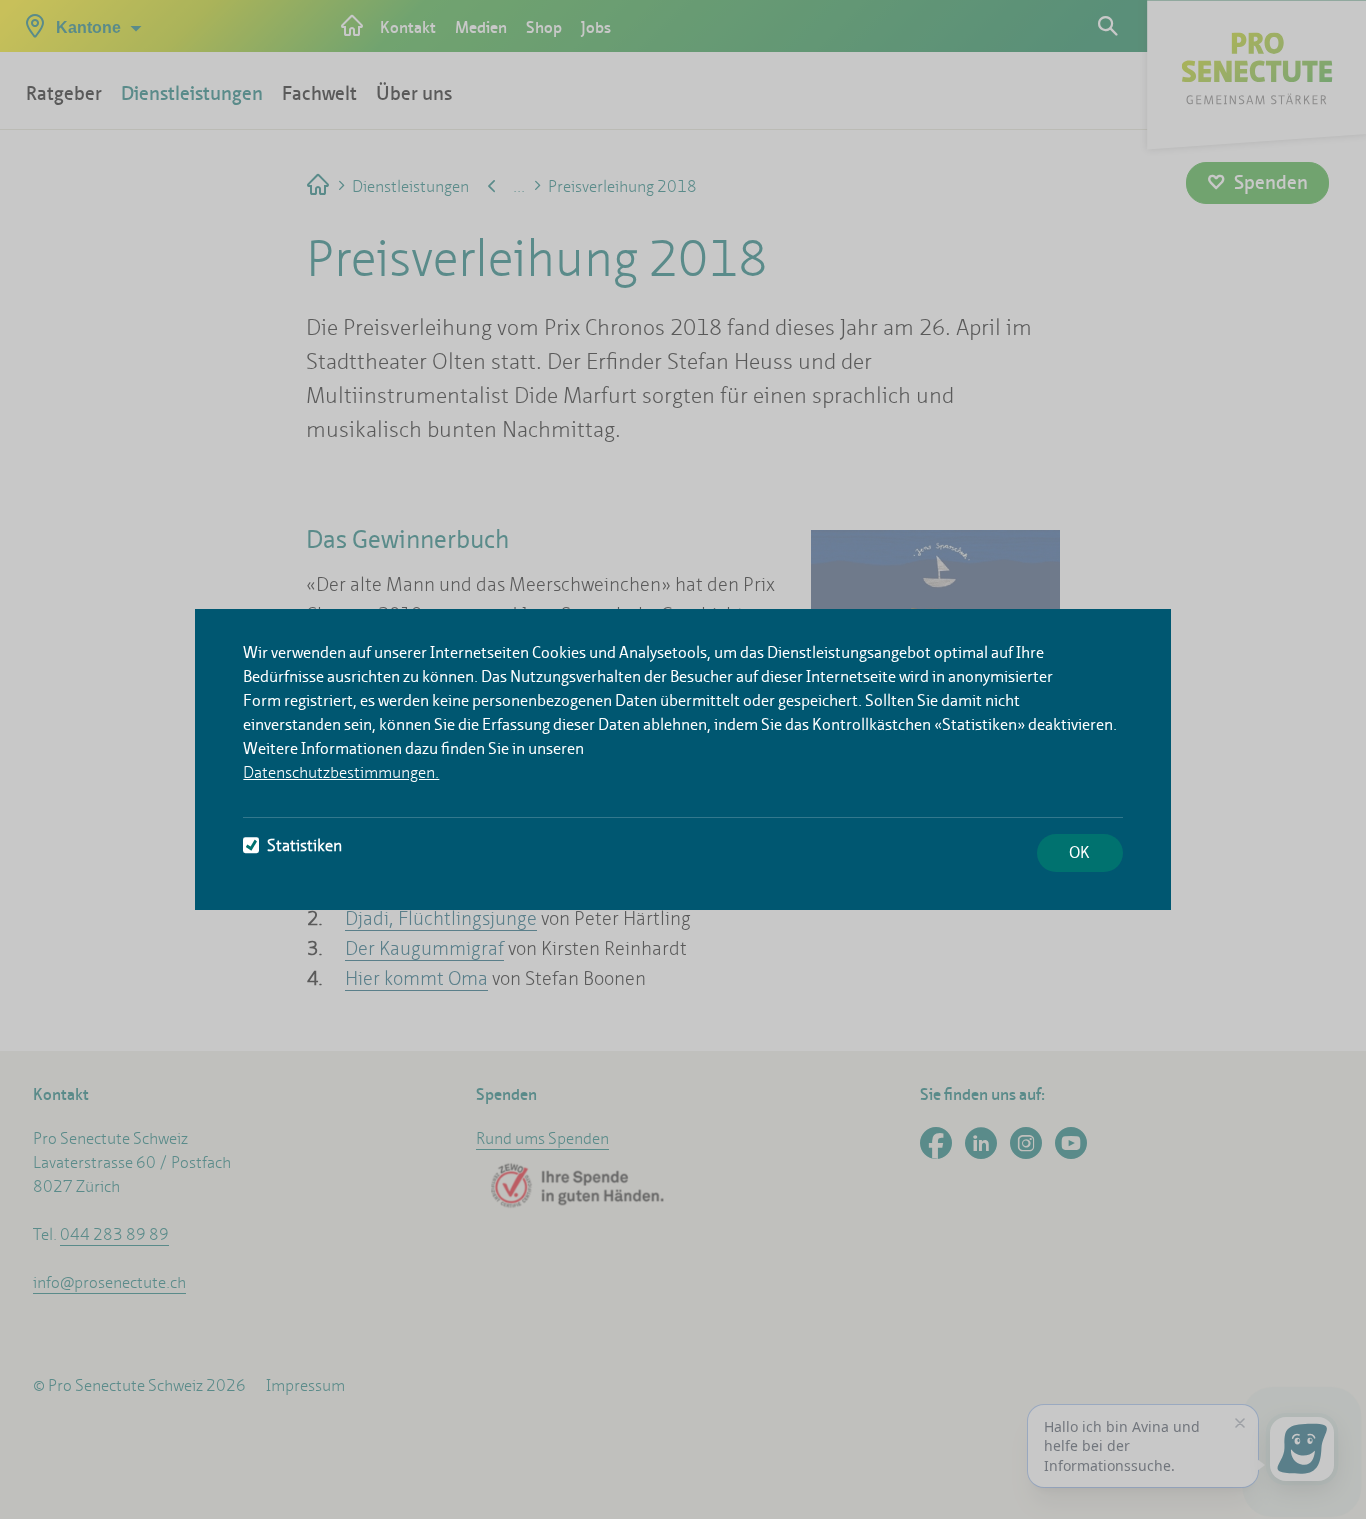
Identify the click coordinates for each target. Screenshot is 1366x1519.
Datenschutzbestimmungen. (341, 772)
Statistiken (304, 845)
